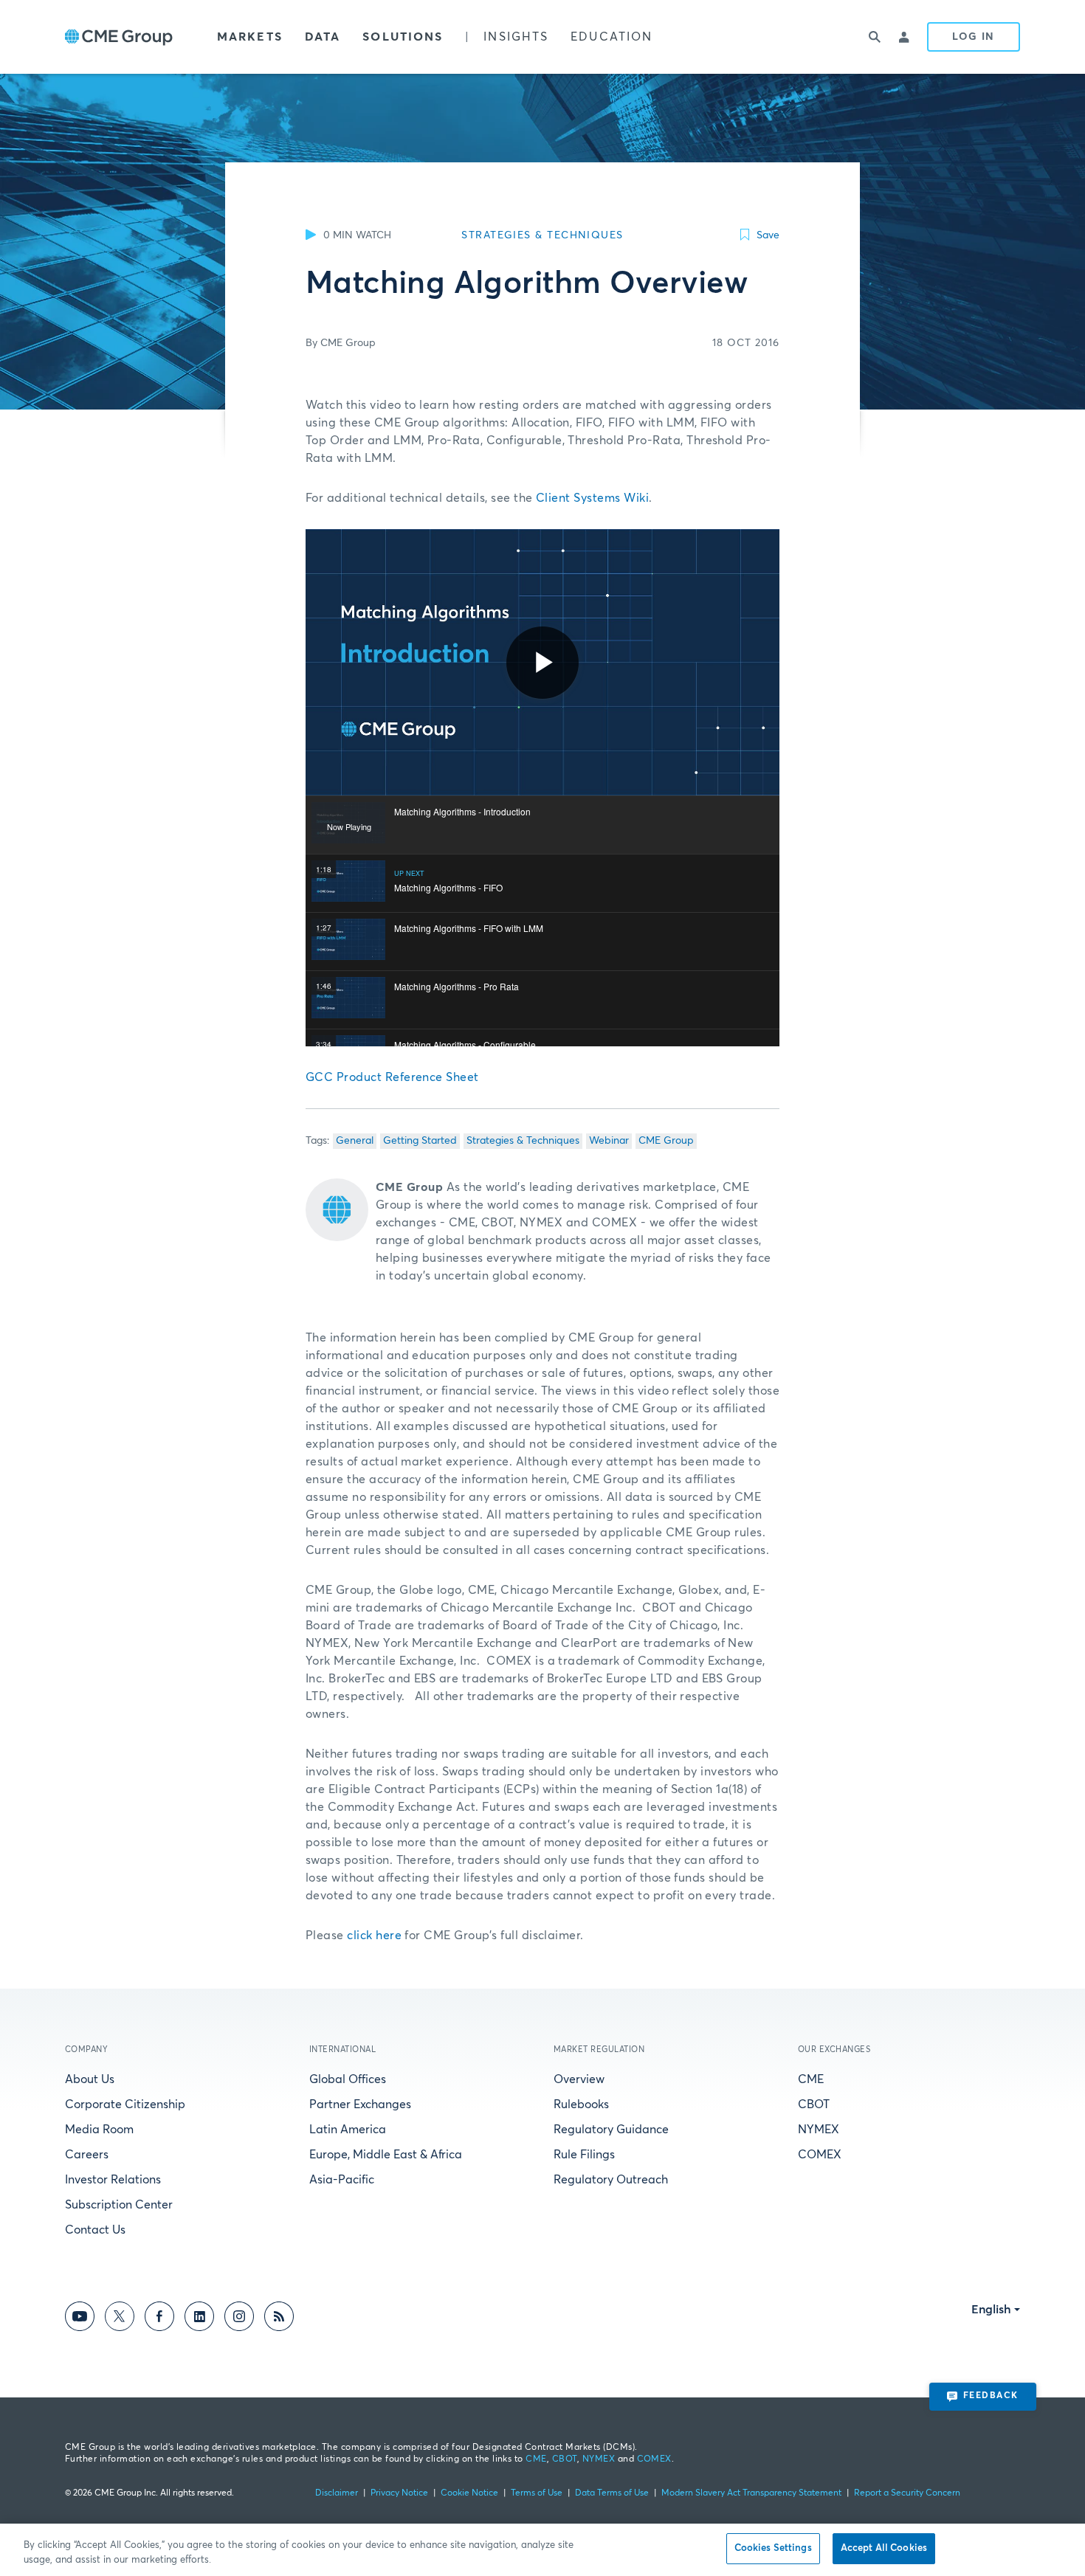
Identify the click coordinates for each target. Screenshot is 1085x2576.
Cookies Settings (773, 2548)
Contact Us (95, 2230)
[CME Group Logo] (119, 37)
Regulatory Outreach (611, 2180)
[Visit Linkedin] (199, 2319)
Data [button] (323, 37)
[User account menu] (905, 37)
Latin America (348, 2130)
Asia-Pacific (342, 2180)
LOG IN (974, 37)
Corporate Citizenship (125, 2104)
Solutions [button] (403, 37)
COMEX (820, 2155)
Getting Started (420, 1141)
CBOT (814, 2104)
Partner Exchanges (360, 2104)
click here (374, 1936)
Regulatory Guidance (611, 2130)
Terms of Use (537, 2493)
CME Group (666, 1141)
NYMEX (819, 2130)
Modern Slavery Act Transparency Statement (751, 2493)
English (991, 2310)
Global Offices (348, 2079)
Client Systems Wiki (592, 498)
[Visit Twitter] (120, 2319)
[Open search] (875, 37)
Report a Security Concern (907, 2493)
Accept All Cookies (884, 2548)
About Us (90, 2079)
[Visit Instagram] (239, 2319)
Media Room (99, 2130)
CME (811, 2079)
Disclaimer (337, 2493)
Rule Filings (584, 2155)
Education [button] (612, 37)
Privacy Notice (399, 2493)
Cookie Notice (469, 2493)
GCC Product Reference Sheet (392, 1077)
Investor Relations (113, 2180)
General (355, 1141)
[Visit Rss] (279, 2319)
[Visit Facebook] (159, 2319)
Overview (579, 2079)
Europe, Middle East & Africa (386, 2155)
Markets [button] (250, 37)
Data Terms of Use (612, 2493)
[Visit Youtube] (80, 2319)
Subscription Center (119, 2205)
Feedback (991, 2396)
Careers (87, 2155)
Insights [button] (516, 37)
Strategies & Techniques (523, 1141)
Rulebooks (581, 2104)
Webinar (609, 1141)
